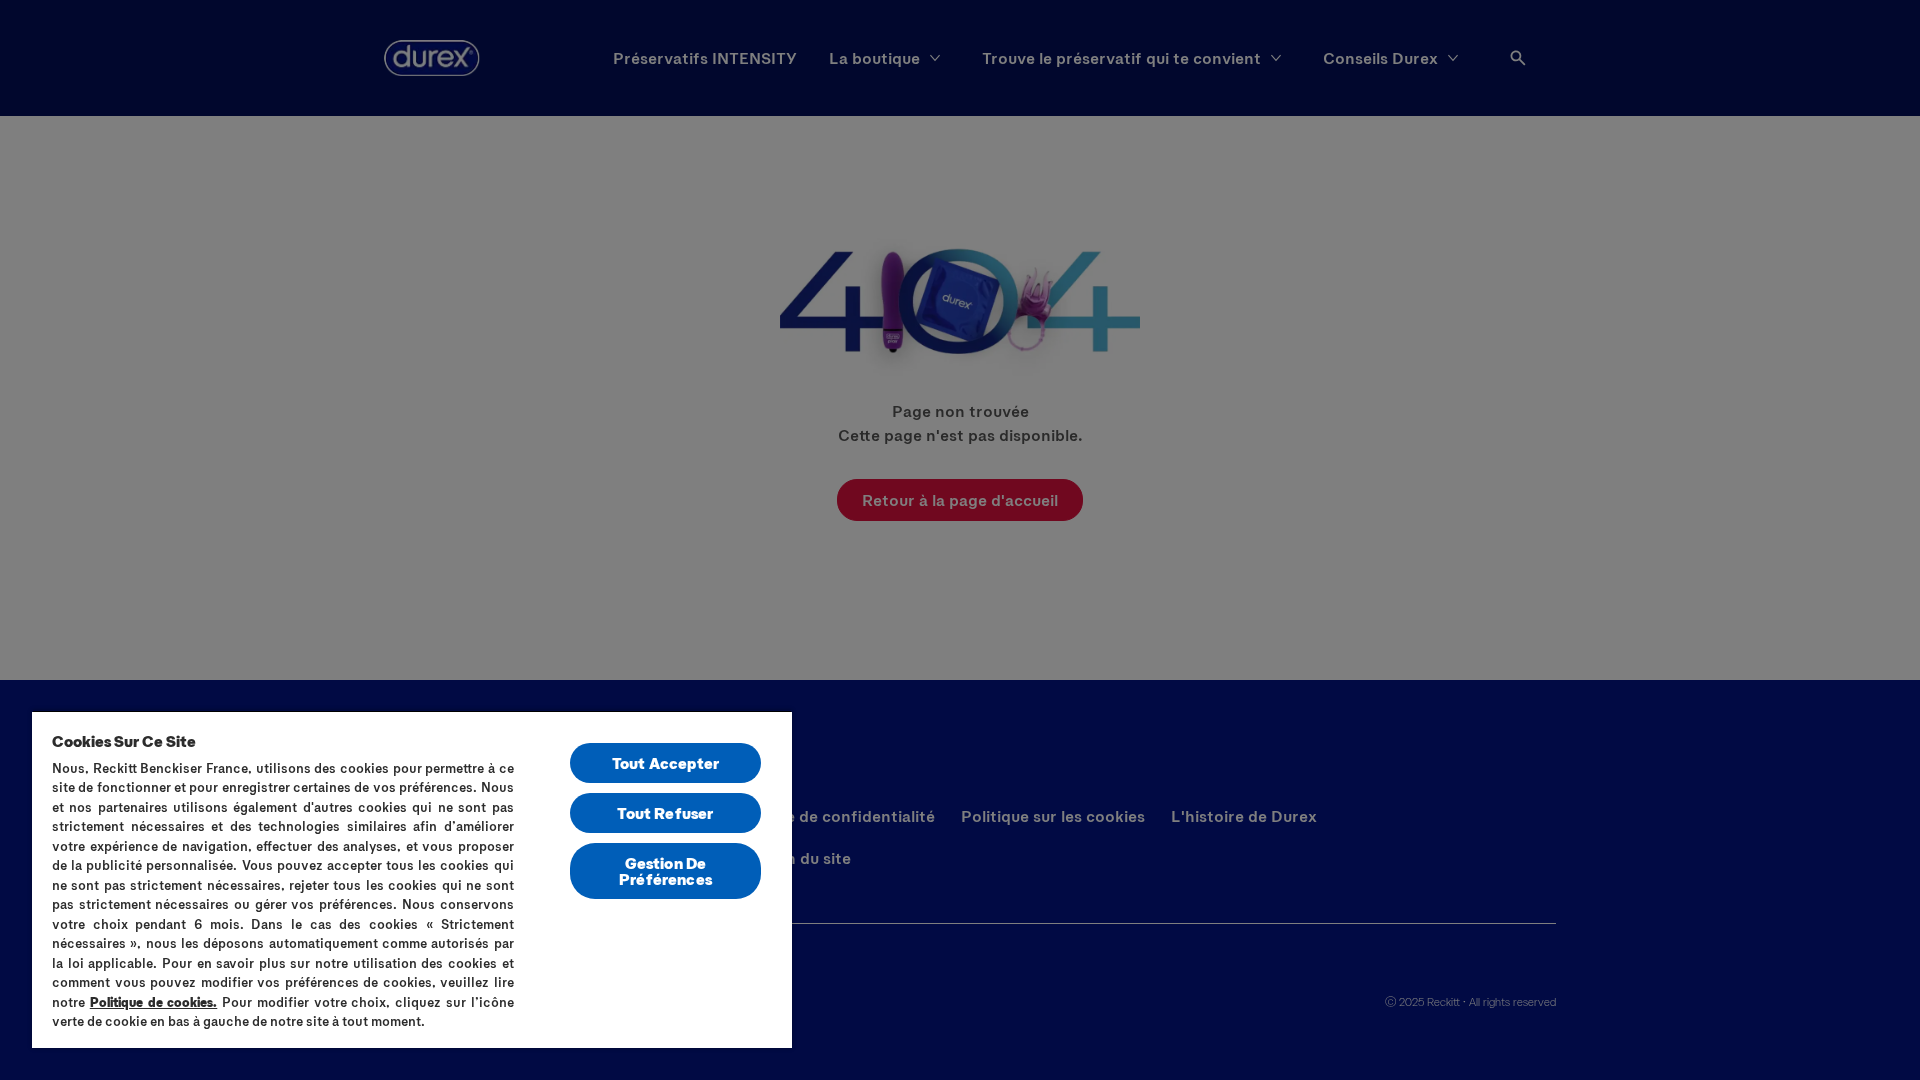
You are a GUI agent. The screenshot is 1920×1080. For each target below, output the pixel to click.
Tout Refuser (665, 812)
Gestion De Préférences (665, 870)
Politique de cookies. (154, 1002)
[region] (412, 879)
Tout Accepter (665, 762)
